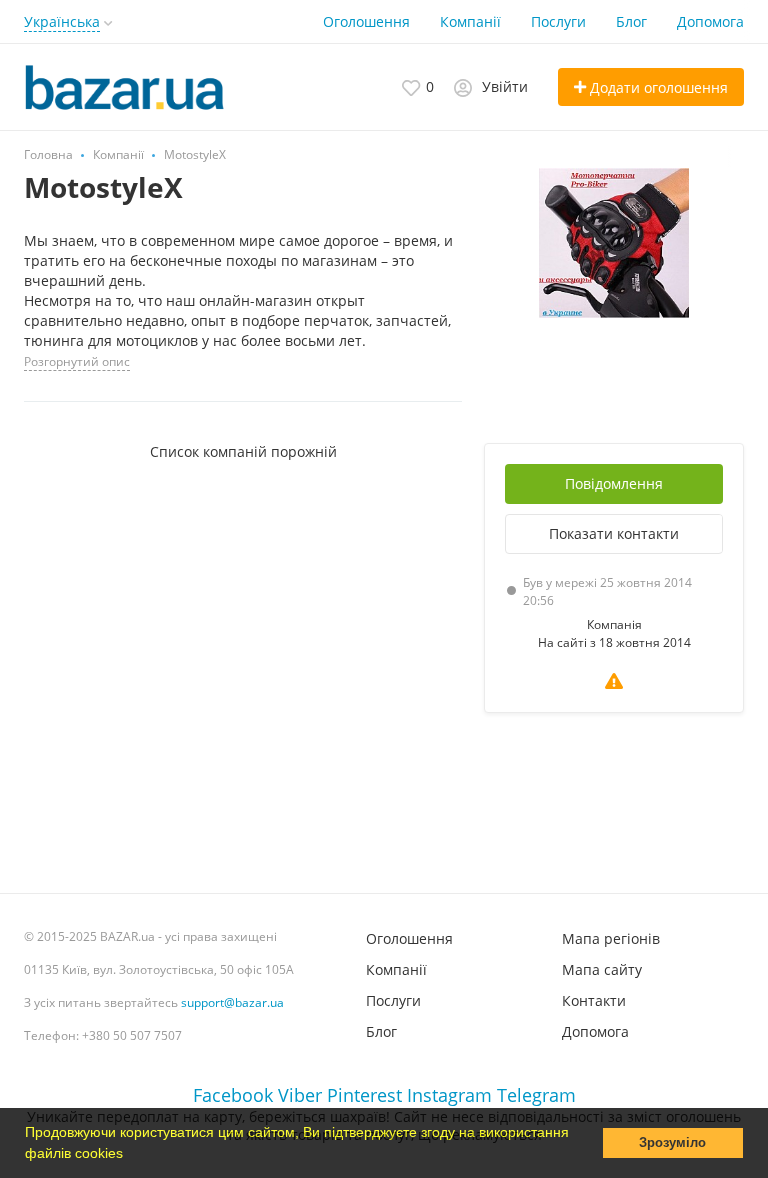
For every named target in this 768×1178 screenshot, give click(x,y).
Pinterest (364, 1095)
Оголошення (366, 21)
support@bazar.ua (232, 1002)
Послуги (558, 21)
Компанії (470, 21)
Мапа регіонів (611, 938)
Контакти (594, 1000)
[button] (130, 1155)
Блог (631, 21)
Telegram (536, 1095)
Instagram (449, 1095)
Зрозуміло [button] (672, 1143)
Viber (300, 1095)
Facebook (233, 1095)
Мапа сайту (602, 969)
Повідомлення (614, 483)
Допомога (710, 21)
